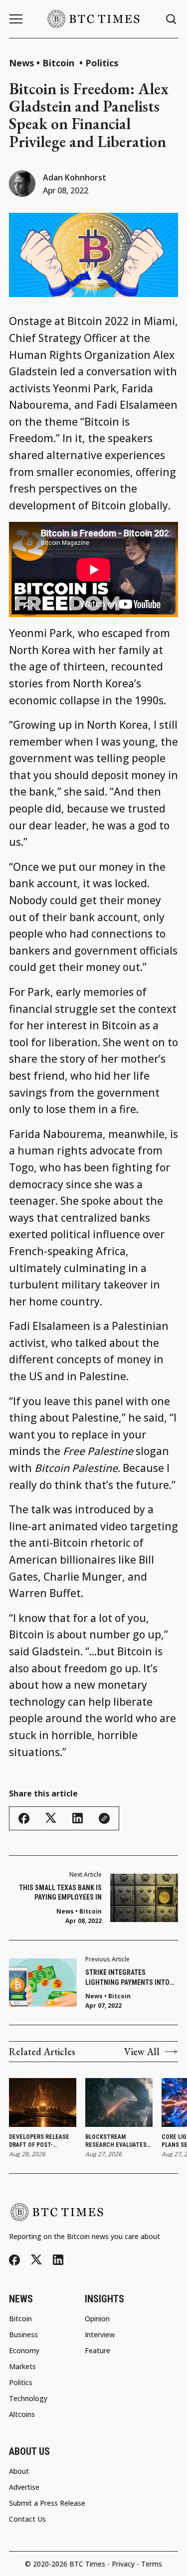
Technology (28, 2399)
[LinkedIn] (58, 2260)
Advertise (24, 2487)
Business (23, 2335)
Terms (152, 2564)
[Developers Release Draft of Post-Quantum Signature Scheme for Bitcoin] (43, 2102)
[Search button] (172, 19)
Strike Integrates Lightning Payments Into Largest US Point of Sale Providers (127, 1978)
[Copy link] (104, 1818)
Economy (24, 2351)
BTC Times (87, 2564)
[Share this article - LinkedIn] (78, 1818)
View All (142, 2052)
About (19, 2471)
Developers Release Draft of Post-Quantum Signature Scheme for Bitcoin (39, 2142)
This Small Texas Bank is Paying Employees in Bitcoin (60, 1893)
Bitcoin (60, 63)
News (21, 63)
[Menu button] (16, 19)
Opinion (97, 2319)
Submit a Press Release (47, 2503)
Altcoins (22, 2415)
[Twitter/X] (36, 2260)
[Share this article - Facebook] (24, 1818)
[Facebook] (14, 2260)
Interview (100, 2335)
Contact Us (27, 2519)
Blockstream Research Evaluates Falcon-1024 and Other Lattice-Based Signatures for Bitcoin (117, 2142)
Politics (102, 63)
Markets (22, 2367)
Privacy (123, 2564)
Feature (97, 2351)
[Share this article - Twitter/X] (51, 1818)
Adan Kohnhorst (75, 177)
